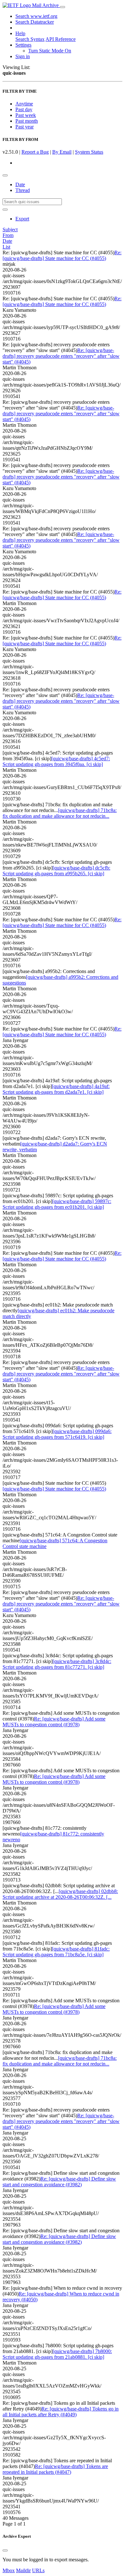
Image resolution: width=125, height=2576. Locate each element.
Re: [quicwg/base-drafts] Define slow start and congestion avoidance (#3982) (59, 2182)
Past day (24, 109)
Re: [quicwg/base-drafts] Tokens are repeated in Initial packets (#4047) (55, 2469)
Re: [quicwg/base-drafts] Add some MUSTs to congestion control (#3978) (54, 1722)
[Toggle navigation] (63, 7)
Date (20, 184)
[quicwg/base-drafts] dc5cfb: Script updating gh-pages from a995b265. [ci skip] (56, 871)
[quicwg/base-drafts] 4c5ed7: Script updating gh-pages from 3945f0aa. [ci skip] (56, 761)
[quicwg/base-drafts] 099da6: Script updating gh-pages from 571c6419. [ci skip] (57, 1434)
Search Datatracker (35, 22)
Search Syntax (30, 39)
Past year (25, 127)
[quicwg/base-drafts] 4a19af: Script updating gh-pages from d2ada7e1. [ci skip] (56, 1089)
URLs (38, 2570)
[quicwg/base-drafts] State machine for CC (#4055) (54, 1489)
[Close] (5, 2550)
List (6, 247)
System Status (89, 152)
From (8, 235)
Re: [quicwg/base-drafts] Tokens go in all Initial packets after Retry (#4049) (61, 2412)
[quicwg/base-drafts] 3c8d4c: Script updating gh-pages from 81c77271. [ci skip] (57, 1664)
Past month (27, 121)
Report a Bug (35, 152)
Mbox (9, 2570)
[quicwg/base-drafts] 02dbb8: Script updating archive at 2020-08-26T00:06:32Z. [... (60, 1894)
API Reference (61, 39)
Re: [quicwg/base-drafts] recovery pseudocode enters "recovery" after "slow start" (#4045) (61, 356)
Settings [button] (23, 45)
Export (22, 219)
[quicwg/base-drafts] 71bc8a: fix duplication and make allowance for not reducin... (60, 813)
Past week (26, 115)
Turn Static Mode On (50, 51)
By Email (62, 152)
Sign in (23, 56)
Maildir (23, 2570)
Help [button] (20, 33)
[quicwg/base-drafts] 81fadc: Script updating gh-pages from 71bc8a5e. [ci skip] (56, 1952)
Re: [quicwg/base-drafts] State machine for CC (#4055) (62, 255)
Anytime (24, 104)
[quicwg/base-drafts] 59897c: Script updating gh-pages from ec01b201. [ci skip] (57, 1204)
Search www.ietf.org (36, 16)
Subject (10, 230)
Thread (23, 190)
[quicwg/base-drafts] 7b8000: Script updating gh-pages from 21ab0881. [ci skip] (57, 2354)
